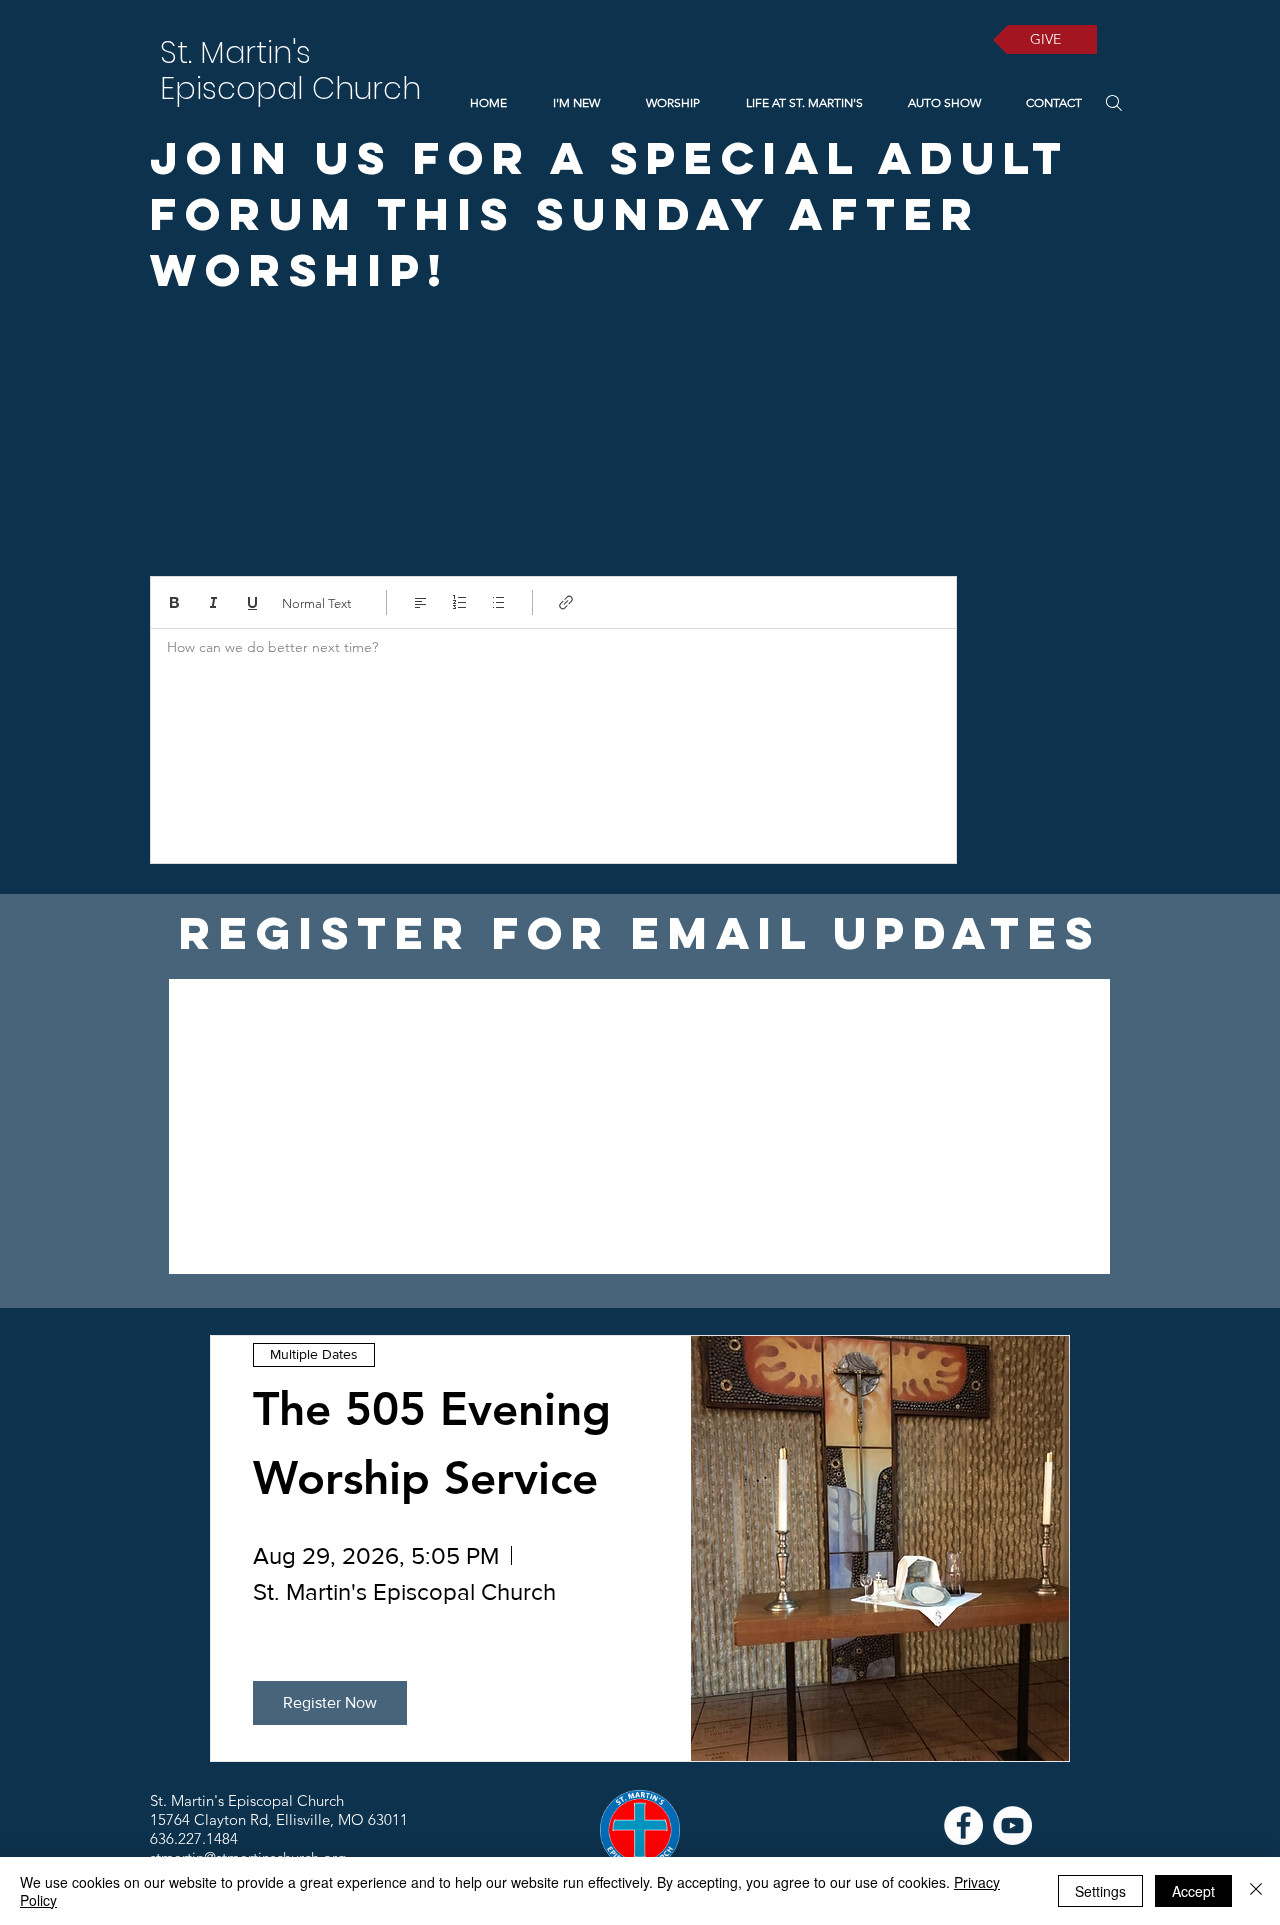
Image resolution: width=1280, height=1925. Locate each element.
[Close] (1256, 1891)
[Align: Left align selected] (420, 602)
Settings (1100, 1891)
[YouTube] (1012, 1825)
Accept (1193, 1891)
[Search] (1113, 102)
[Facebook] (963, 1825)
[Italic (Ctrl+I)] (213, 602)
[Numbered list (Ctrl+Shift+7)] (459, 602)
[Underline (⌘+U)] (252, 602)
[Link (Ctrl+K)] (566, 602)
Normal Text (316, 603)
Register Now (330, 1702)
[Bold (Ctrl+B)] (174, 602)
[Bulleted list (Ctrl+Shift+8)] (498, 602)
